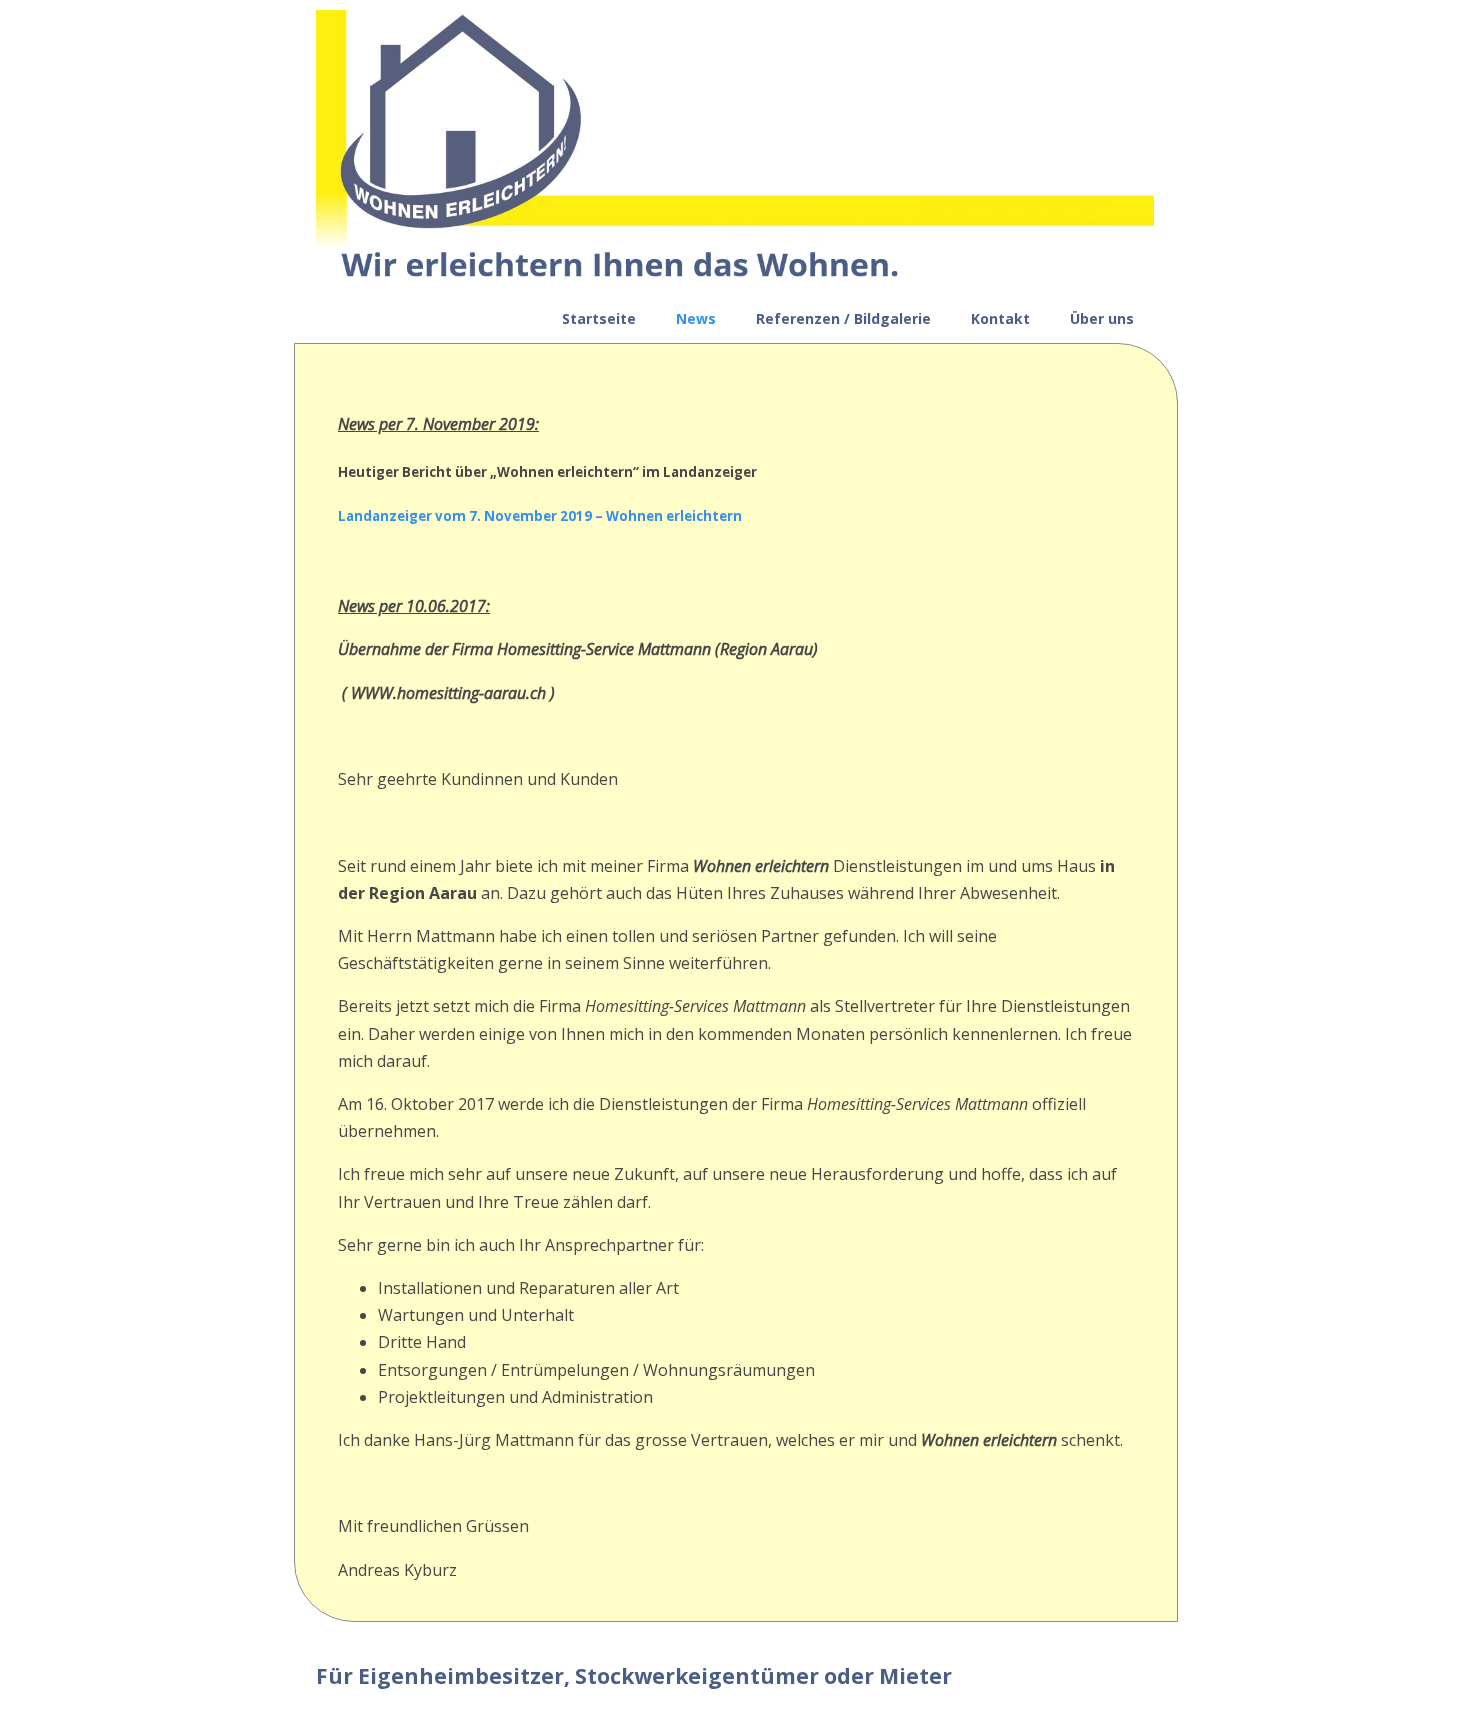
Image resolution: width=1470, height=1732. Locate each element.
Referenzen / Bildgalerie (843, 318)
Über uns (1102, 318)
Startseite (599, 318)
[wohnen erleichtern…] (735, 281)
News (696, 318)
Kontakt (1000, 318)
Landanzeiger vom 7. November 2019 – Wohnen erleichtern (540, 516)
